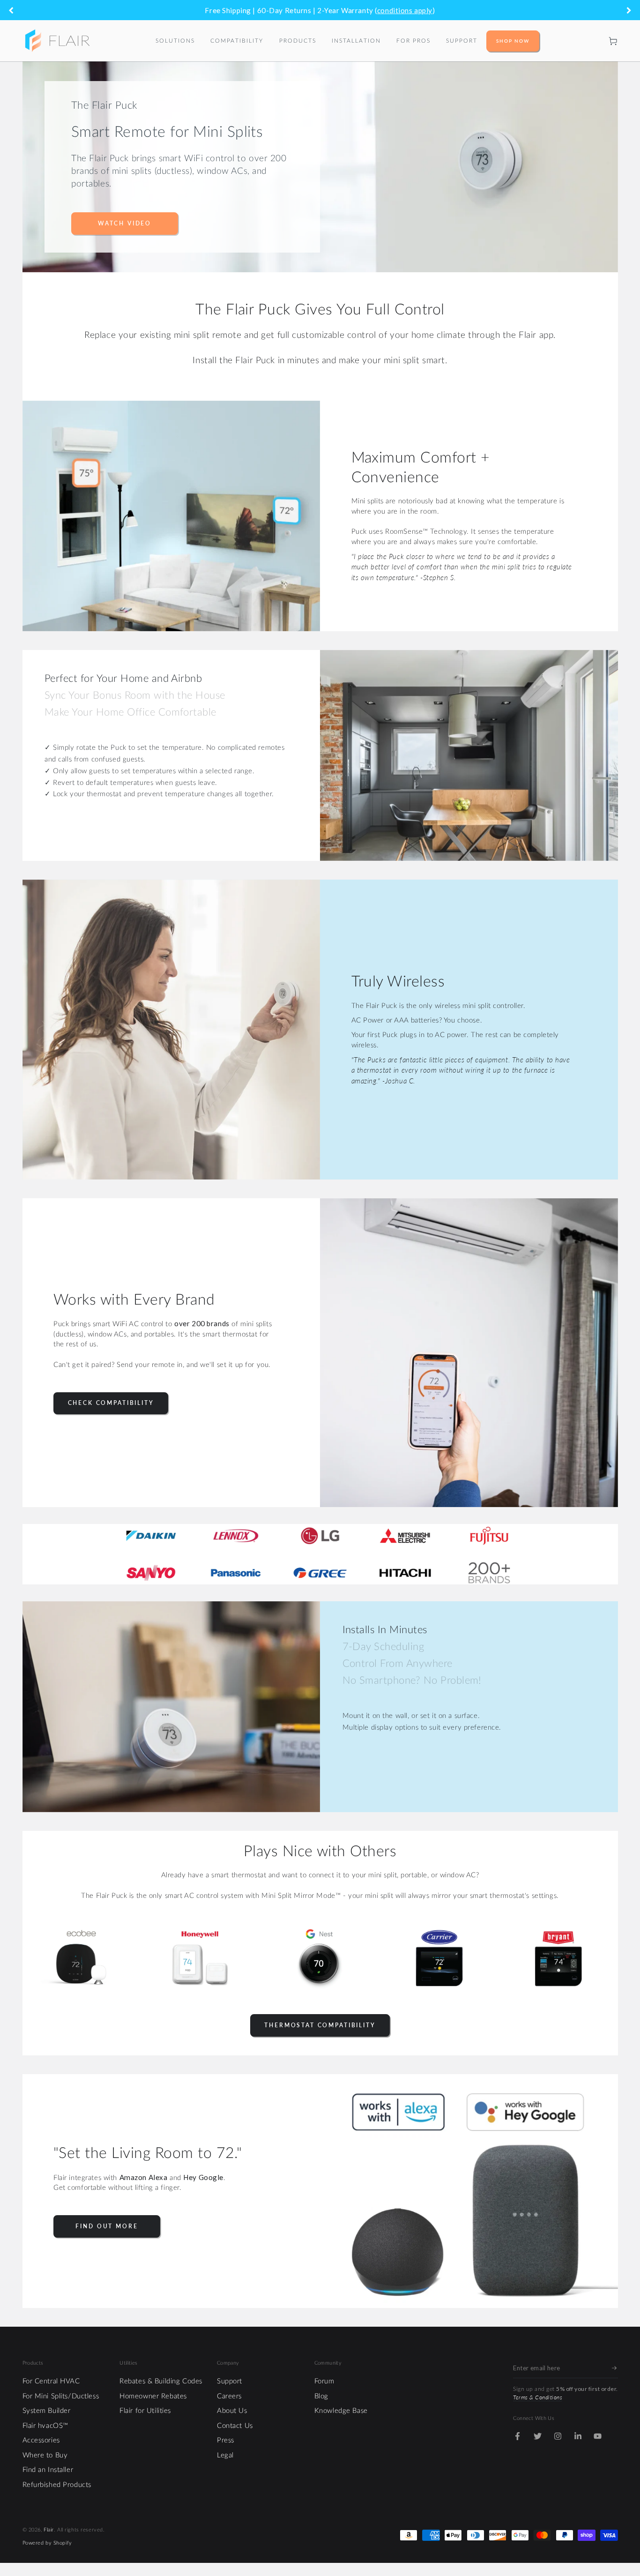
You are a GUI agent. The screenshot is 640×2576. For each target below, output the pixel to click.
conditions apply (405, 10)
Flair (49, 2530)
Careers (229, 2396)
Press (226, 2440)
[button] (594, 41)
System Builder (47, 2411)
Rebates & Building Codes (161, 2381)
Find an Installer (48, 2470)
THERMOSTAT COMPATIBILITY (320, 2025)
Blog (321, 2396)
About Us (232, 2411)
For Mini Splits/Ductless (61, 2396)
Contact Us (235, 2426)
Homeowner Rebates (153, 2396)
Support (230, 2381)
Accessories (41, 2440)
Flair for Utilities (145, 2411)
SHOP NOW (513, 41)
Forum (324, 2381)
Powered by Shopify (47, 2543)
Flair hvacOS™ (45, 2426)
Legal (225, 2455)
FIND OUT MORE (107, 2226)
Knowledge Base (341, 2411)
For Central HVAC (51, 2381)
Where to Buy (45, 2455)
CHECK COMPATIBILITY (111, 1403)
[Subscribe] (615, 2368)
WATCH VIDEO (125, 223)
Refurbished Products (57, 2485)
